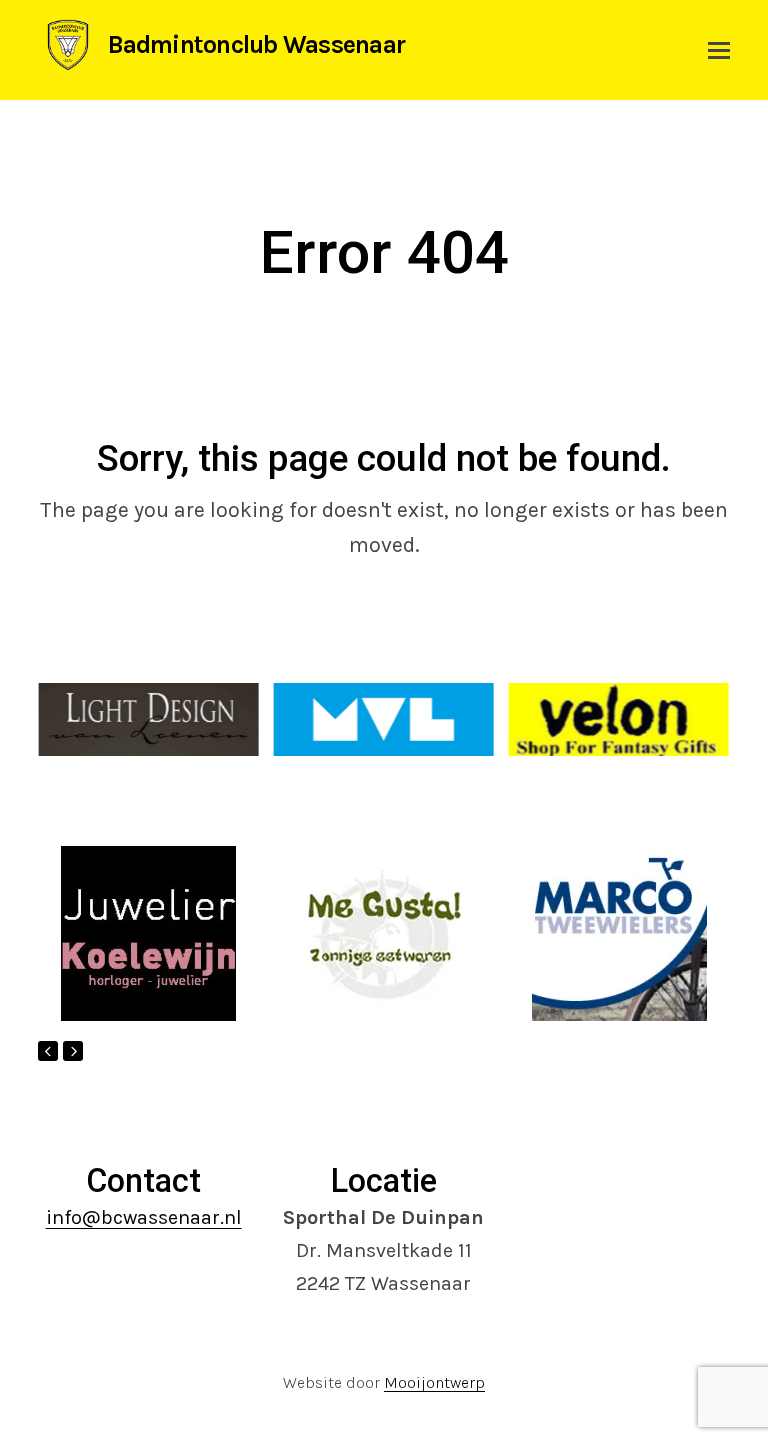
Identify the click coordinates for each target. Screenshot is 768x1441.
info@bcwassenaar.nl (144, 1217)
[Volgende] (73, 1051)
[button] (719, 50)
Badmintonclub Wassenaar (256, 44)
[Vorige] (48, 1051)
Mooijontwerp (434, 1382)
